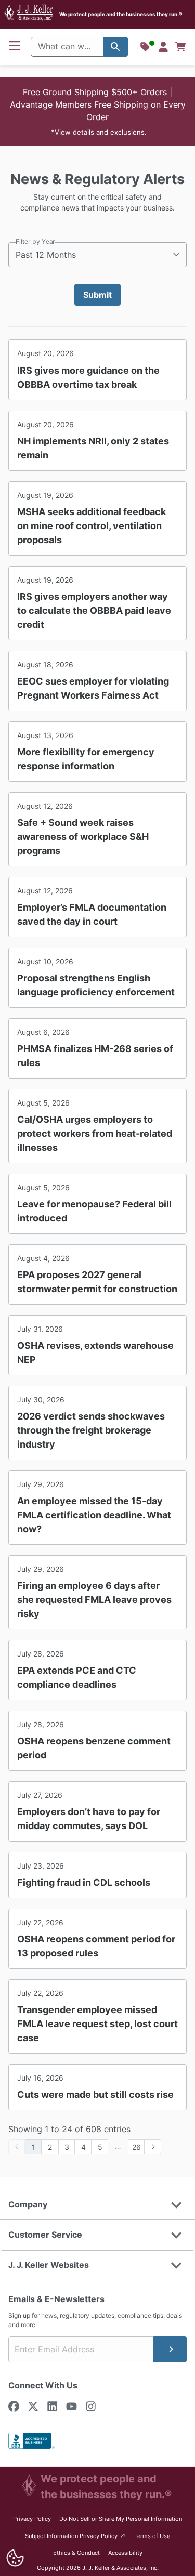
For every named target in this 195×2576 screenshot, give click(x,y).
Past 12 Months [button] (46, 255)
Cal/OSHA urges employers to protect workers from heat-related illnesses (95, 1133)
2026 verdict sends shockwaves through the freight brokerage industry (91, 1430)
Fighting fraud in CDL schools (84, 1882)
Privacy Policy (32, 2519)
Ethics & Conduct (76, 2553)
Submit (97, 295)
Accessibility (125, 2553)
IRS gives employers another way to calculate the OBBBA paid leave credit (94, 610)
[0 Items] (180, 47)
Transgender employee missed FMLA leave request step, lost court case (97, 2024)
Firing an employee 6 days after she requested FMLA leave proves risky (94, 1600)
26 (136, 2147)
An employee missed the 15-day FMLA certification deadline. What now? (94, 1515)
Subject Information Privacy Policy (76, 2536)
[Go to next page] (153, 2147)
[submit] (170, 2349)
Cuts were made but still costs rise (95, 2094)
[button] (97, 112)
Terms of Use (152, 2536)
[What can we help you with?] (115, 47)
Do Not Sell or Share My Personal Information (121, 2519)
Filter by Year (35, 241)
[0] (180, 47)
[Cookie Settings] (15, 2558)
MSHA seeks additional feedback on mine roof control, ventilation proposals (92, 526)
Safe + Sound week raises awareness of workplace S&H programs (83, 837)
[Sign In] (163, 47)
